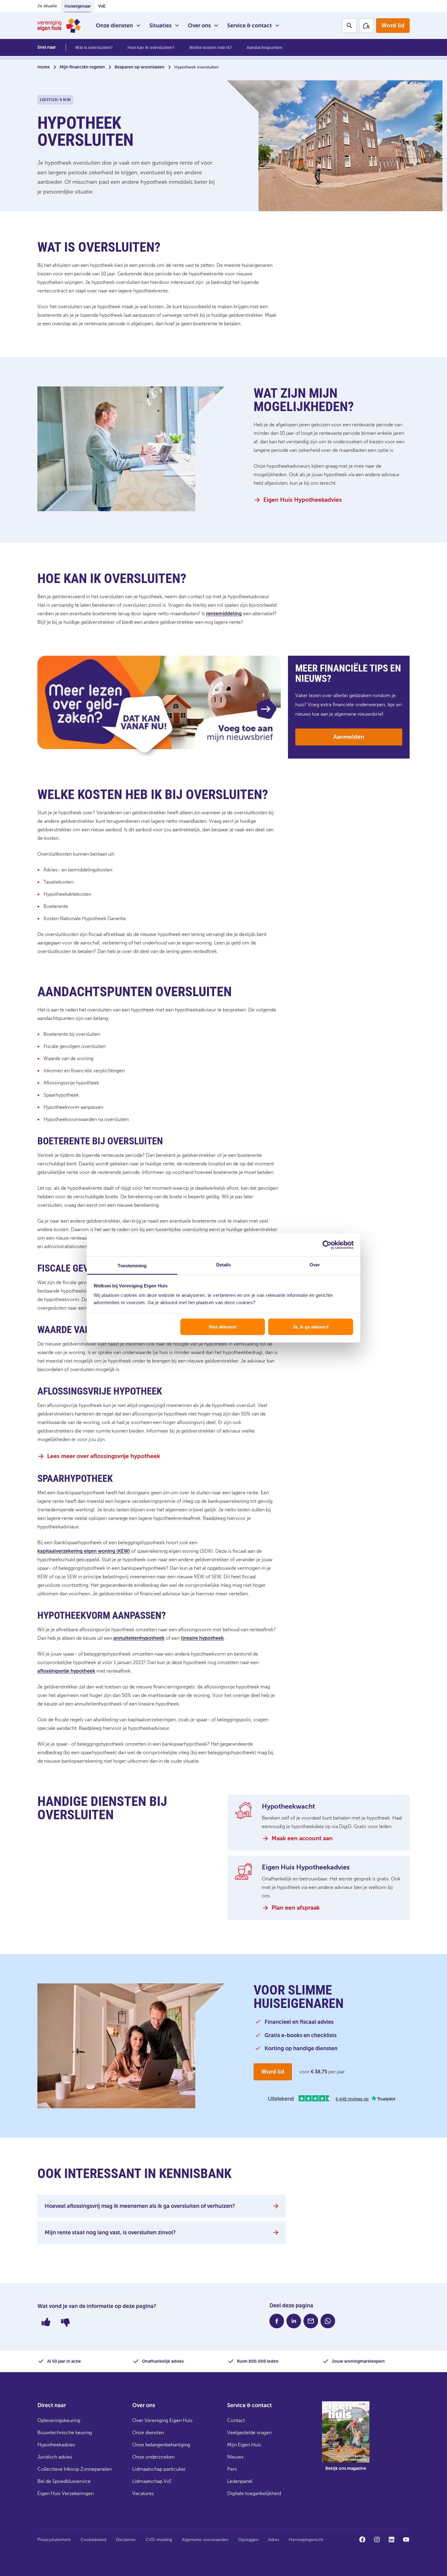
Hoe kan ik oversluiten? (151, 48)
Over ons (199, 26)
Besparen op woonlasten (140, 67)
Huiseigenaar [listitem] (78, 6)
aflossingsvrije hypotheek (66, 1671)
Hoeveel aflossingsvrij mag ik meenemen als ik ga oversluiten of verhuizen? (140, 2206)
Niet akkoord (222, 1326)
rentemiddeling (224, 614)
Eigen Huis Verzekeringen (66, 2493)
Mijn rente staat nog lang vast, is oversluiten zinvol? (110, 2232)
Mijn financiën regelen (82, 67)
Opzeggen (248, 2540)
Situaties (160, 26)
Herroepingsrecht (306, 2540)
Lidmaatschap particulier (159, 2469)
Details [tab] (224, 1265)
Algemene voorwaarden (205, 2540)
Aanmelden (349, 737)
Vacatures (143, 2493)
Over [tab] (315, 1265)
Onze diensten (114, 26)
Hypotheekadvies (56, 2445)
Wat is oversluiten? (94, 48)
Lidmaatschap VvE (152, 2481)
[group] (346, 2441)
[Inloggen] (366, 26)
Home (44, 67)
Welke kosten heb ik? (211, 48)
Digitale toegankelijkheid (254, 2493)
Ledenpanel (240, 2481)
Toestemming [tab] (132, 1266)
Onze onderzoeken (153, 2457)
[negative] (65, 2322)
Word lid (393, 25)
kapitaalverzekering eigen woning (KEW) (84, 1551)
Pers (232, 2469)
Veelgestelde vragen (249, 2433)
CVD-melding (159, 2540)
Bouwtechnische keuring (65, 2433)
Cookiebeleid (93, 2540)
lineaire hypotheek (202, 1638)
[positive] (46, 2322)
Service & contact (249, 26)
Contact (236, 2420)
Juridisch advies (55, 2457)
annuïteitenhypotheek (139, 1638)
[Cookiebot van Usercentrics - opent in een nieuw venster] (327, 1245)
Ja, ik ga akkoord (310, 1326)
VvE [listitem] (102, 6)
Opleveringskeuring (59, 2420)
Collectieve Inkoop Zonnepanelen (75, 2469)
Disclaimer (126, 2540)
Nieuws (235, 2457)
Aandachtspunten (265, 48)
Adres (274, 2540)
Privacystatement (54, 2540)
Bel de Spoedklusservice (64, 2481)
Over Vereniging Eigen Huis (162, 2420)
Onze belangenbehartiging (161, 2445)
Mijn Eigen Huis (244, 2445)
